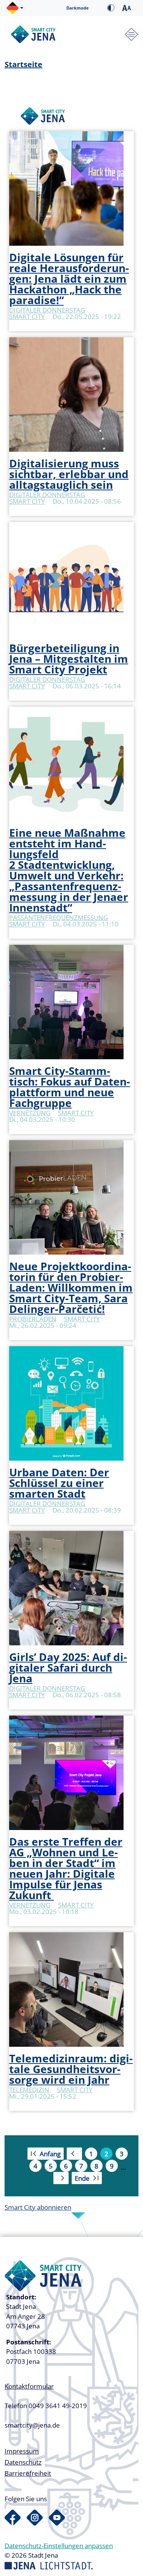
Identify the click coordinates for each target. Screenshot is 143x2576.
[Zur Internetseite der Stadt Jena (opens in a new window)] (49, 2565)
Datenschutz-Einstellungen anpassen (59, 2546)
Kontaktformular (29, 2386)
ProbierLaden (33, 1319)
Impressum (22, 2451)
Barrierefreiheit (28, 2473)
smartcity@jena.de (32, 2425)
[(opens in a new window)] (13, 2518)
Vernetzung (30, 1113)
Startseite (23, 64)
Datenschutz (23, 2462)
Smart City (27, 317)
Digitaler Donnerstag (47, 310)
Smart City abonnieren (38, 2207)
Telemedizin (29, 2090)
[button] (15, 8)
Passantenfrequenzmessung (59, 917)
